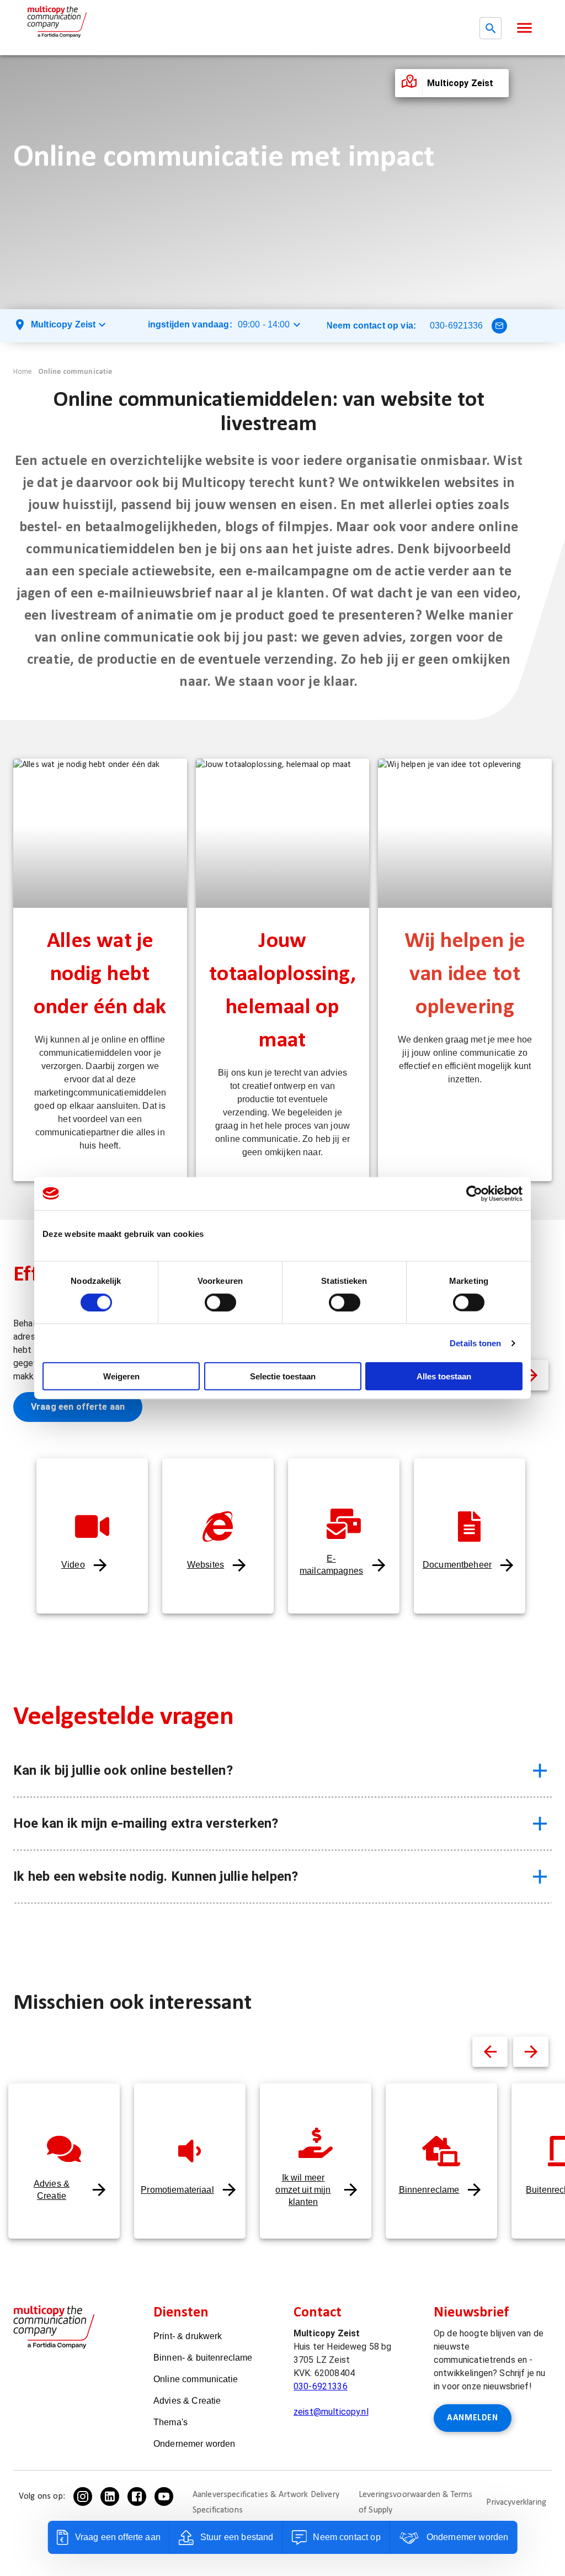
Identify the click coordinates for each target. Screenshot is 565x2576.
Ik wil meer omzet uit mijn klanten (303, 2190)
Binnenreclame (429, 2190)
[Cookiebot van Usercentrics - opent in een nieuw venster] (474, 1193)
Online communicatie (75, 372)
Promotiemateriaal (177, 2190)
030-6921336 (457, 326)
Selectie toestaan (283, 1376)
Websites (206, 1565)
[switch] (220, 1302)
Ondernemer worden (194, 2444)
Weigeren (121, 1376)
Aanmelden (473, 2418)
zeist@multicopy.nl (331, 2412)
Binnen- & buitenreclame (203, 2358)
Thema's (170, 2422)
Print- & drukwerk (188, 2336)
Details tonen (475, 1343)
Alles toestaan (444, 1376)
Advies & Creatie (52, 2190)
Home (23, 372)
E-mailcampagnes (331, 1565)
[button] (524, 28)
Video (73, 1565)
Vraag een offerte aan (78, 1407)
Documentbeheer (457, 1565)
